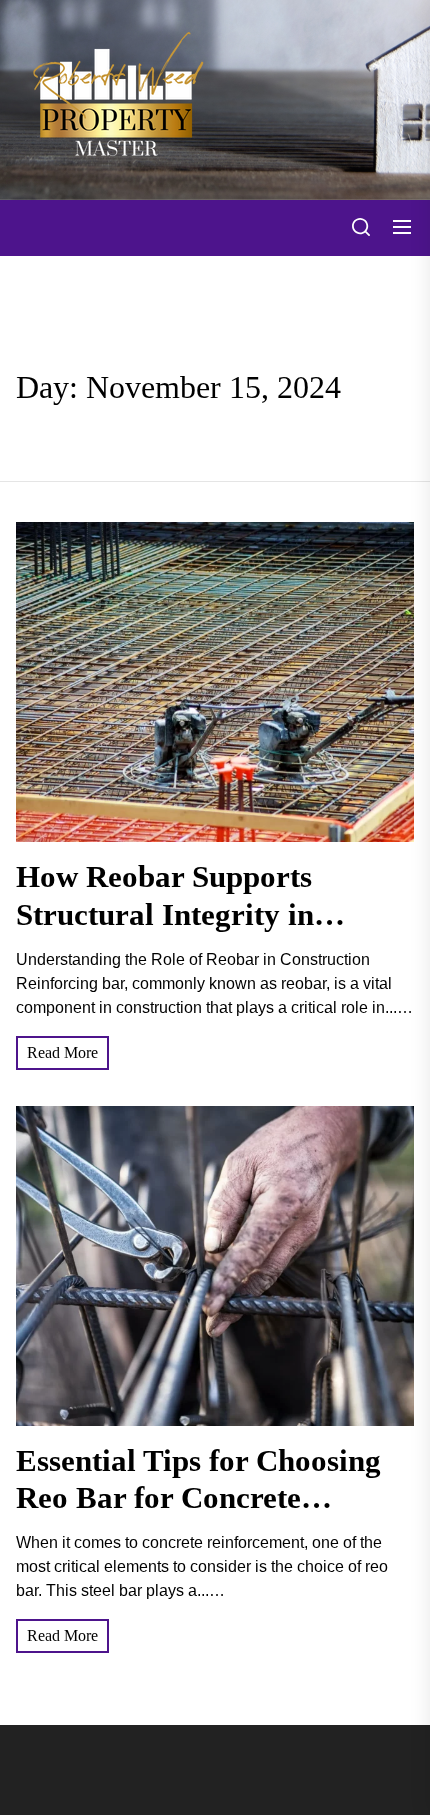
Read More (62, 1052)
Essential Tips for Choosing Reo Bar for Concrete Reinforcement (198, 1497)
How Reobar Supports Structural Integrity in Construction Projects (165, 913)
